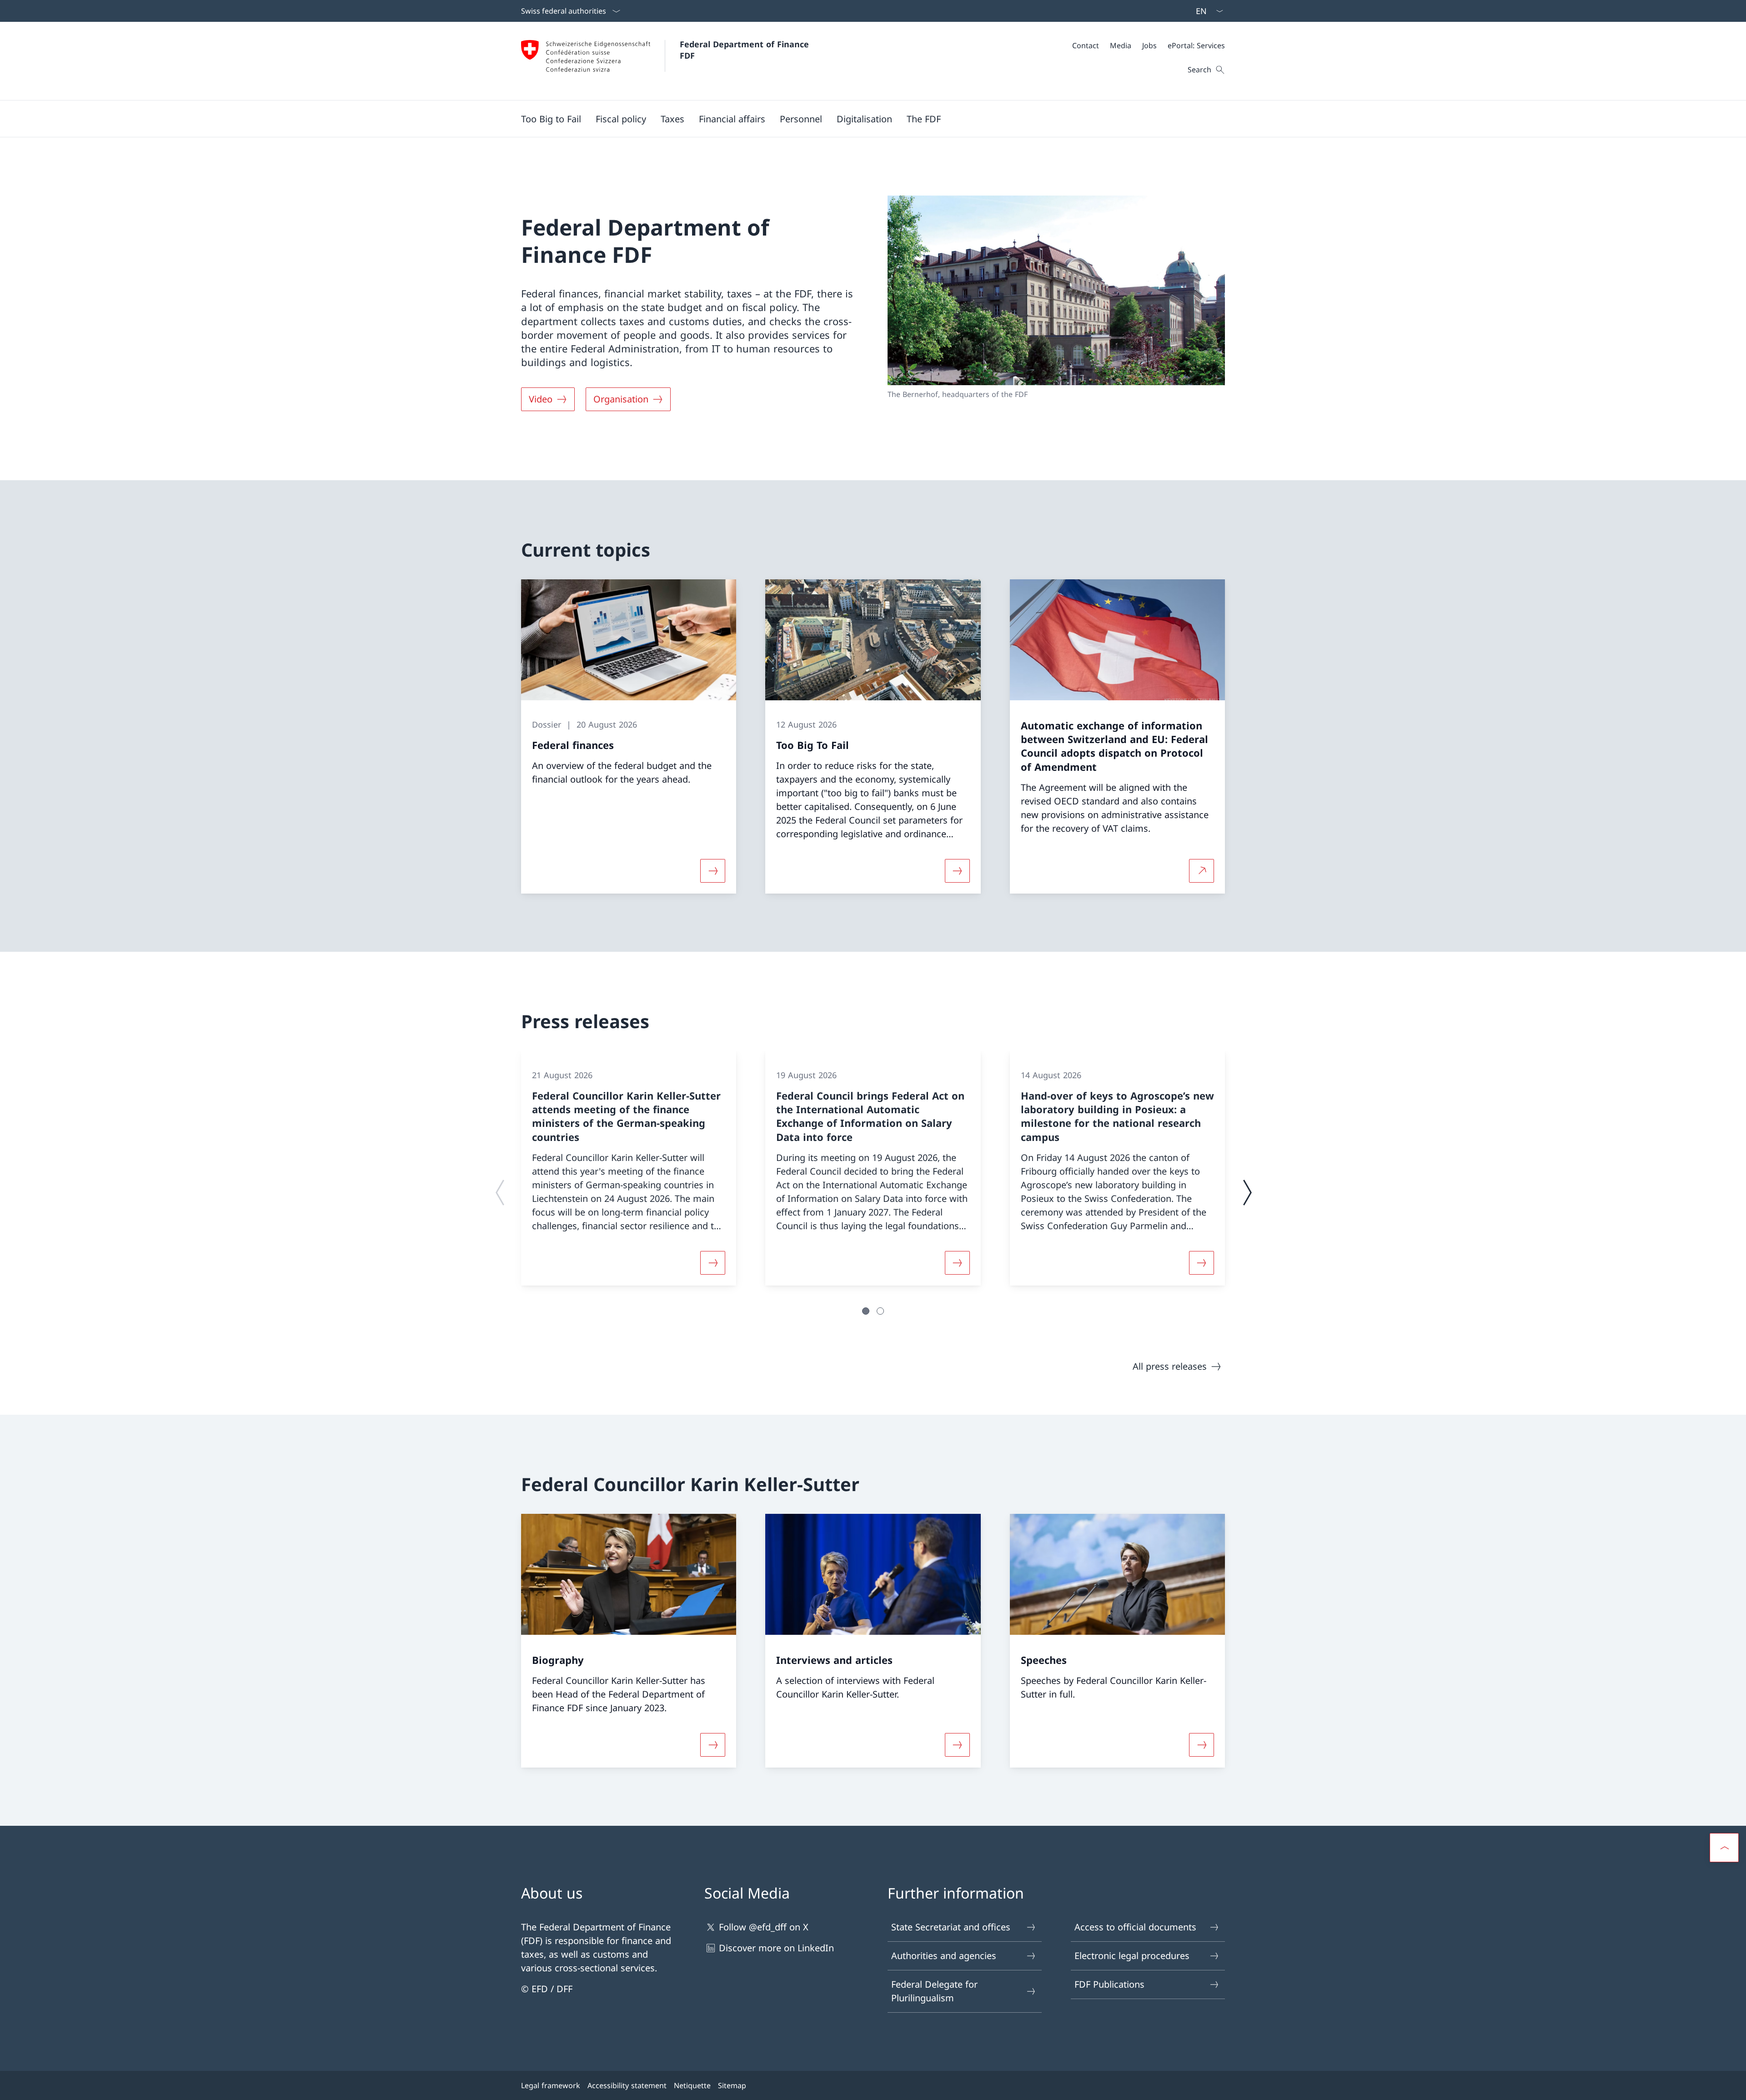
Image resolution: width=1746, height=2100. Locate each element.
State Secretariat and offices (951, 1927)
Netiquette (692, 2085)
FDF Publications (1109, 1984)
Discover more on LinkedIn (776, 1948)
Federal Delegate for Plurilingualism (934, 1991)
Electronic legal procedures (1132, 1956)
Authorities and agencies (944, 1956)
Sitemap (732, 2085)
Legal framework (551, 2085)
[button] (621, 119)
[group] (629, 1168)
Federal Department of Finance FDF (746, 50)
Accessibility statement (627, 2085)
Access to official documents (1135, 1927)
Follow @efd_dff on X (764, 1927)
